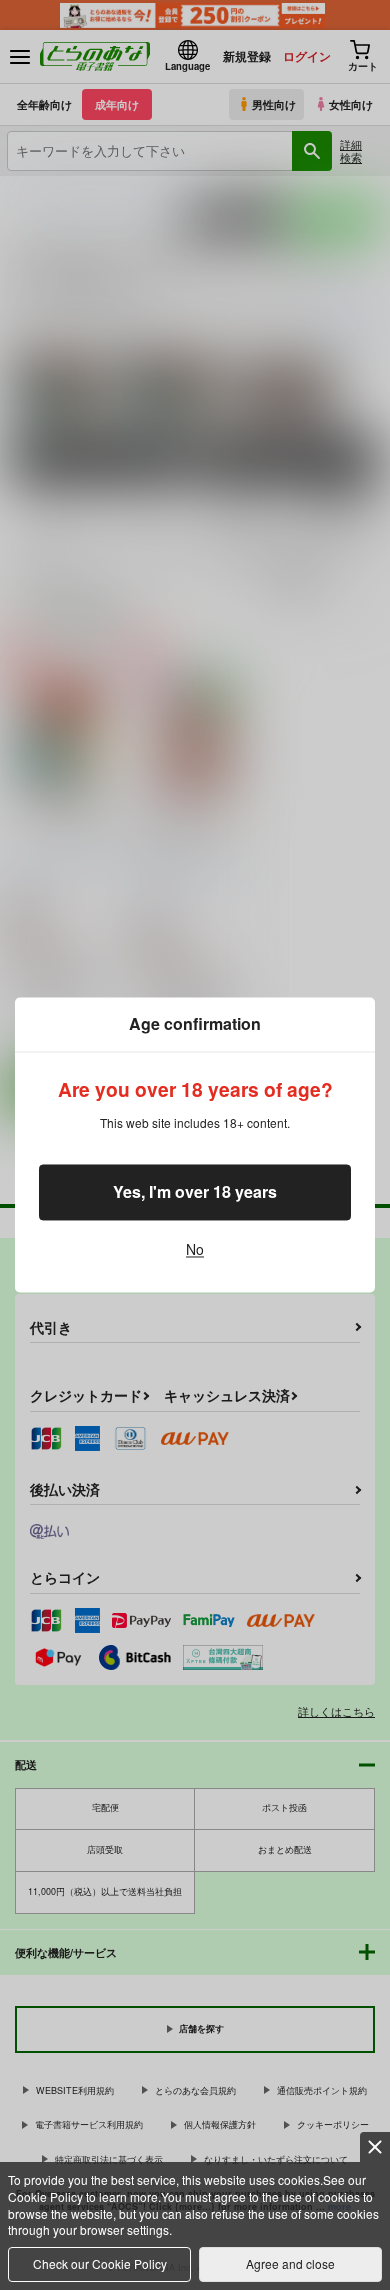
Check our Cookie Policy (100, 2263)
